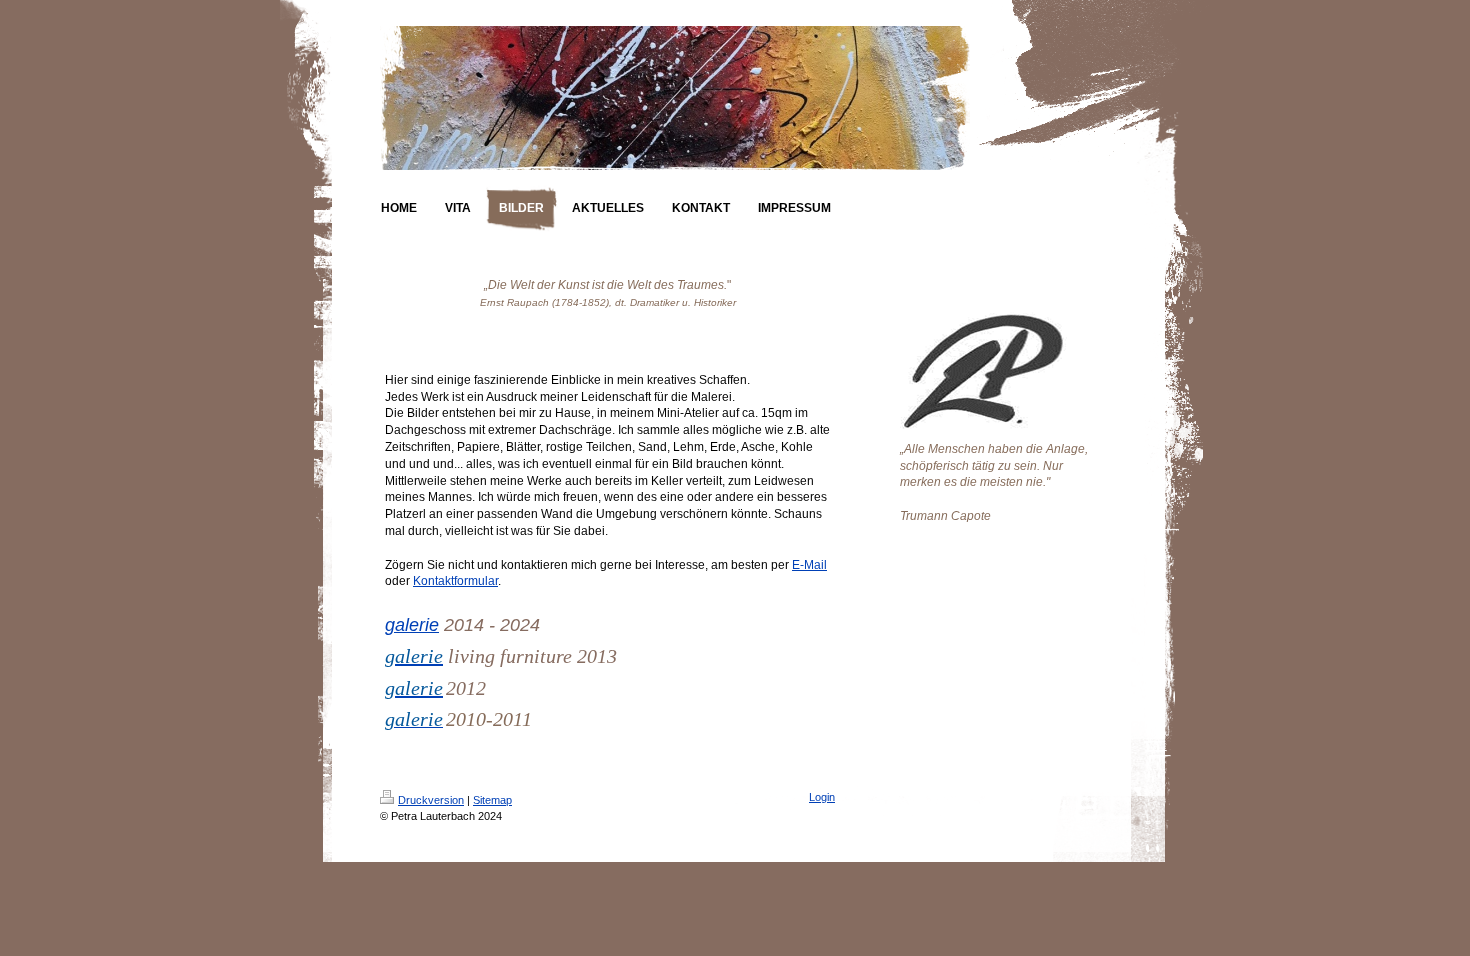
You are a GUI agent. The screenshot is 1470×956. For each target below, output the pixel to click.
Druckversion (431, 800)
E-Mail (809, 565)
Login (822, 797)
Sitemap (492, 800)
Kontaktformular (455, 581)
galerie (412, 625)
